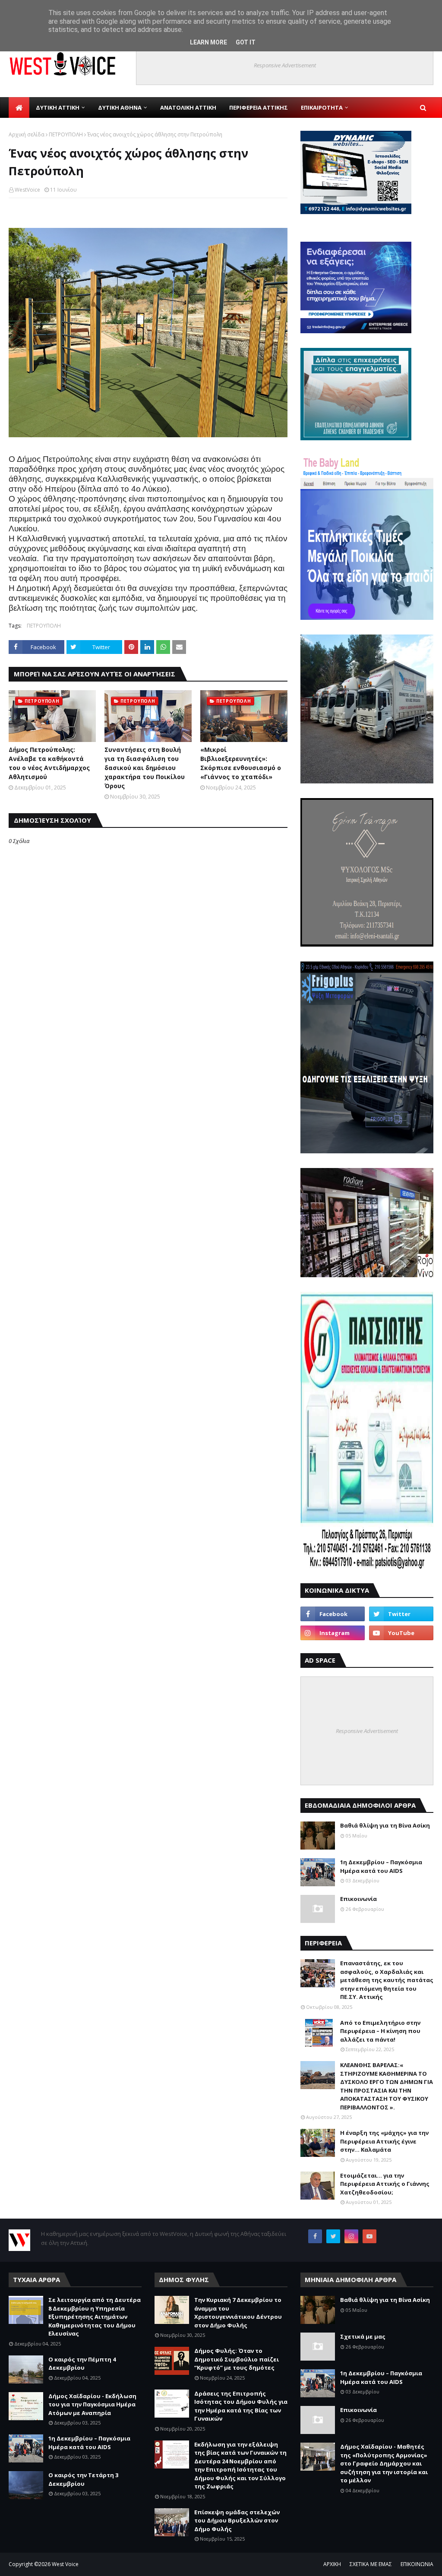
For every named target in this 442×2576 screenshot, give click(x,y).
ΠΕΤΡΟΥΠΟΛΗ (66, 134)
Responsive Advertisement (285, 65)
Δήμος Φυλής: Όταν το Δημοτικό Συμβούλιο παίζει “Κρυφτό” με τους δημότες (237, 2359)
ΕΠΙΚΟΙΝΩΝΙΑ (417, 2564)
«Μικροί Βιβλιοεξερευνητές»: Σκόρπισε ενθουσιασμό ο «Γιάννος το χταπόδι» (241, 763)
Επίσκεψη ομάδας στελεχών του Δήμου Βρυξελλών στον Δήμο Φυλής (237, 2521)
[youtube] (401, 1633)
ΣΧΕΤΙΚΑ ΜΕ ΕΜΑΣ (371, 2564)
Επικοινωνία (358, 1899)
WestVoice (27, 190)
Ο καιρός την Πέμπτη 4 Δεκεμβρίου (82, 2364)
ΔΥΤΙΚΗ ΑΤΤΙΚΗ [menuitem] (58, 107)
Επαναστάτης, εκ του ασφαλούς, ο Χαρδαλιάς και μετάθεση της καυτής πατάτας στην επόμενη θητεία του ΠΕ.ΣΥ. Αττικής (387, 1980)
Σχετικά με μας (363, 2336)
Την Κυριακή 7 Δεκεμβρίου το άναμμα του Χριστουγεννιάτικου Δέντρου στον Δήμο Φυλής (238, 2312)
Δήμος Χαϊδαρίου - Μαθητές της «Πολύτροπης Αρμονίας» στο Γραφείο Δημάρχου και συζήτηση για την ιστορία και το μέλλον (384, 2463)
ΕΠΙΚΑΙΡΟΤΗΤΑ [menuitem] (322, 107)
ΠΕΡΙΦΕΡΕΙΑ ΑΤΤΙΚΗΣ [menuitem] (259, 107)
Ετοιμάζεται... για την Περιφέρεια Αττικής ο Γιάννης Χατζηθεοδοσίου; (385, 2184)
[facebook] (333, 1614)
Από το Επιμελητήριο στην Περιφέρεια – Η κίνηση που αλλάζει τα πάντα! (380, 2031)
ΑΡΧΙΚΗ (332, 2564)
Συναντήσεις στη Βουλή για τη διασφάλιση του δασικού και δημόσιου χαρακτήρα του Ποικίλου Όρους (145, 768)
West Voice (65, 2564)
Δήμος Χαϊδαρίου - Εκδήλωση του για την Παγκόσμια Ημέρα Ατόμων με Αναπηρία (92, 2404)
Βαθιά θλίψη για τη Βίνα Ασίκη (385, 1825)
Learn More (208, 42)
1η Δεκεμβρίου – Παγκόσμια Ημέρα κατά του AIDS (381, 1866)
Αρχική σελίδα (27, 134)
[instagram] (333, 1633)
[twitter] (401, 1614)
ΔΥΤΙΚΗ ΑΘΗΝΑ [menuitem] (120, 107)
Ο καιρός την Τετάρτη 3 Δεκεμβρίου (83, 2479)
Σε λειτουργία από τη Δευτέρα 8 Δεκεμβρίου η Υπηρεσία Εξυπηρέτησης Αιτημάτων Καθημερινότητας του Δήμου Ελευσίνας (95, 2317)
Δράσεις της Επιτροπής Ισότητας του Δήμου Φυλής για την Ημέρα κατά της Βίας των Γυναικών (241, 2406)
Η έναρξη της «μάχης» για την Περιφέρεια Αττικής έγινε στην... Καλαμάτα (384, 2141)
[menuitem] (19, 107)
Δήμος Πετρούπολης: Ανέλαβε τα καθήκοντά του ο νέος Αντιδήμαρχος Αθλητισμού (49, 763)
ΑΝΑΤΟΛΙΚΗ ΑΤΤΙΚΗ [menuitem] (188, 107)
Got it (246, 42)
